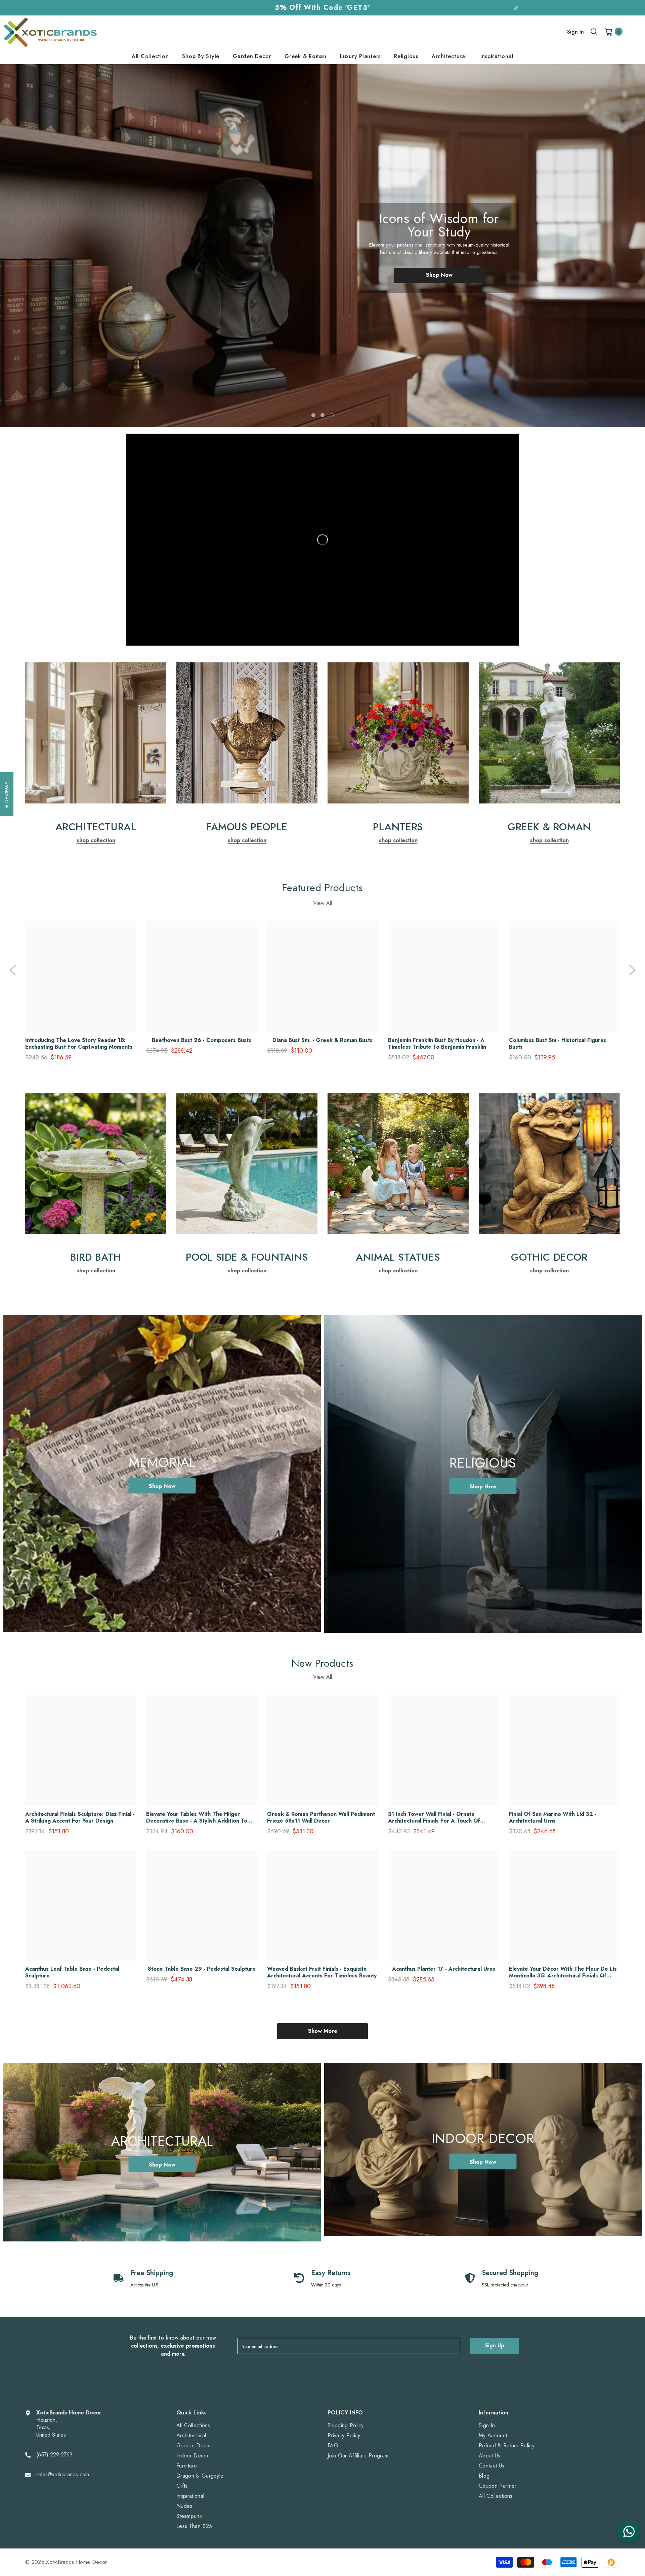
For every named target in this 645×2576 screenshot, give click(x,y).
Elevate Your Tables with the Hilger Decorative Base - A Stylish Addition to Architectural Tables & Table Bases (197, 1818)
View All (322, 903)
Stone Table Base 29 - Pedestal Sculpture (202, 1969)
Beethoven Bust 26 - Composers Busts (202, 1040)
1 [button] (313, 415)
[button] (38, 246)
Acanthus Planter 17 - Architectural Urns (444, 1969)
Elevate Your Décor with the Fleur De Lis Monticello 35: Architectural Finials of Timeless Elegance (563, 1972)
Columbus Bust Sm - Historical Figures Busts (558, 1044)
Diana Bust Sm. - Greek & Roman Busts (322, 1040)
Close (516, 8)
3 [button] (332, 415)
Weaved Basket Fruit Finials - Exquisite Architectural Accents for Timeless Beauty (322, 1972)
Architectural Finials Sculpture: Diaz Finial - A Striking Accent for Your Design (80, 1818)
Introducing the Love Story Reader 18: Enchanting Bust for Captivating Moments (79, 1044)
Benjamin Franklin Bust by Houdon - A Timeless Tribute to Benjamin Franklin (437, 1044)
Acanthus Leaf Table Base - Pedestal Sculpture (72, 1972)
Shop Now (439, 268)
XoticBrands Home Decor (76, 2562)
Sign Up (495, 2345)
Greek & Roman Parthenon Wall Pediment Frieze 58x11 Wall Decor (321, 1818)
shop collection (96, 840)
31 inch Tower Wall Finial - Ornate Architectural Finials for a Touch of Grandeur (434, 1818)
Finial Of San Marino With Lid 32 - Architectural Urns (553, 1818)
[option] (322, 246)
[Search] (594, 32)
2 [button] (322, 415)
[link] (96, 733)
